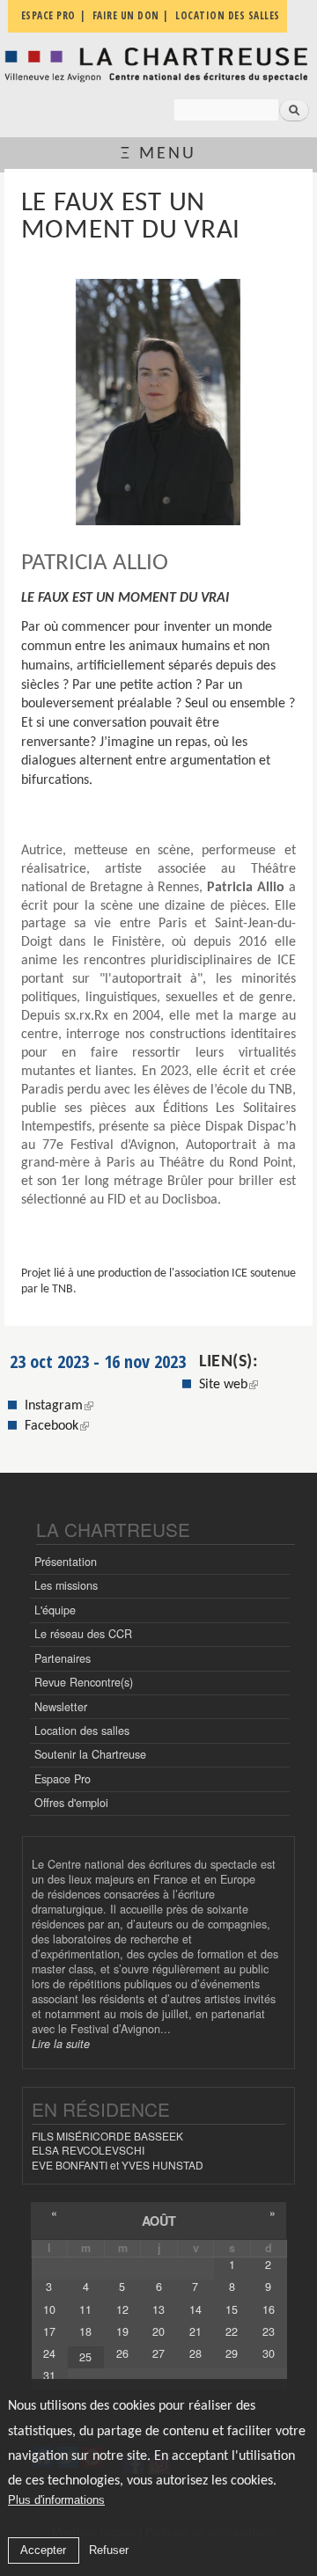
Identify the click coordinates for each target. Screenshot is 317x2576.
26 (122, 2353)
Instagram (59, 1406)
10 (49, 2309)
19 (122, 2331)
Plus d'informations (56, 2500)
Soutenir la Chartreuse (90, 1754)
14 (195, 2309)
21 (195, 2331)
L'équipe (55, 1610)
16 (269, 2309)
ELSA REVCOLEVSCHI (88, 2150)
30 (269, 2353)
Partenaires (63, 1658)
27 (158, 2353)
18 (85, 2331)
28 (195, 2353)
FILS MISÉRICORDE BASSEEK (107, 2136)
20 (158, 2331)
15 (232, 2309)
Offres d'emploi (71, 1803)
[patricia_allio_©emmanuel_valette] (158, 402)
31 (49, 2375)
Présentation (66, 1562)
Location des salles (82, 1731)
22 (232, 2331)
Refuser (109, 2550)
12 (122, 2309)
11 (85, 2309)
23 (269, 2331)
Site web (223, 1385)
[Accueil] (158, 64)
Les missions (66, 1585)
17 (49, 2331)
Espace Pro (63, 1779)
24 (49, 2353)
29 (232, 2353)
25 (85, 2357)
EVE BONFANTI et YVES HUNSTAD (118, 2165)
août (159, 2221)
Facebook (57, 1426)
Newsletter (61, 1707)
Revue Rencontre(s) (84, 1682)
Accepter (43, 2550)
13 (158, 2309)
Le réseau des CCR (83, 1634)
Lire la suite (61, 2044)
